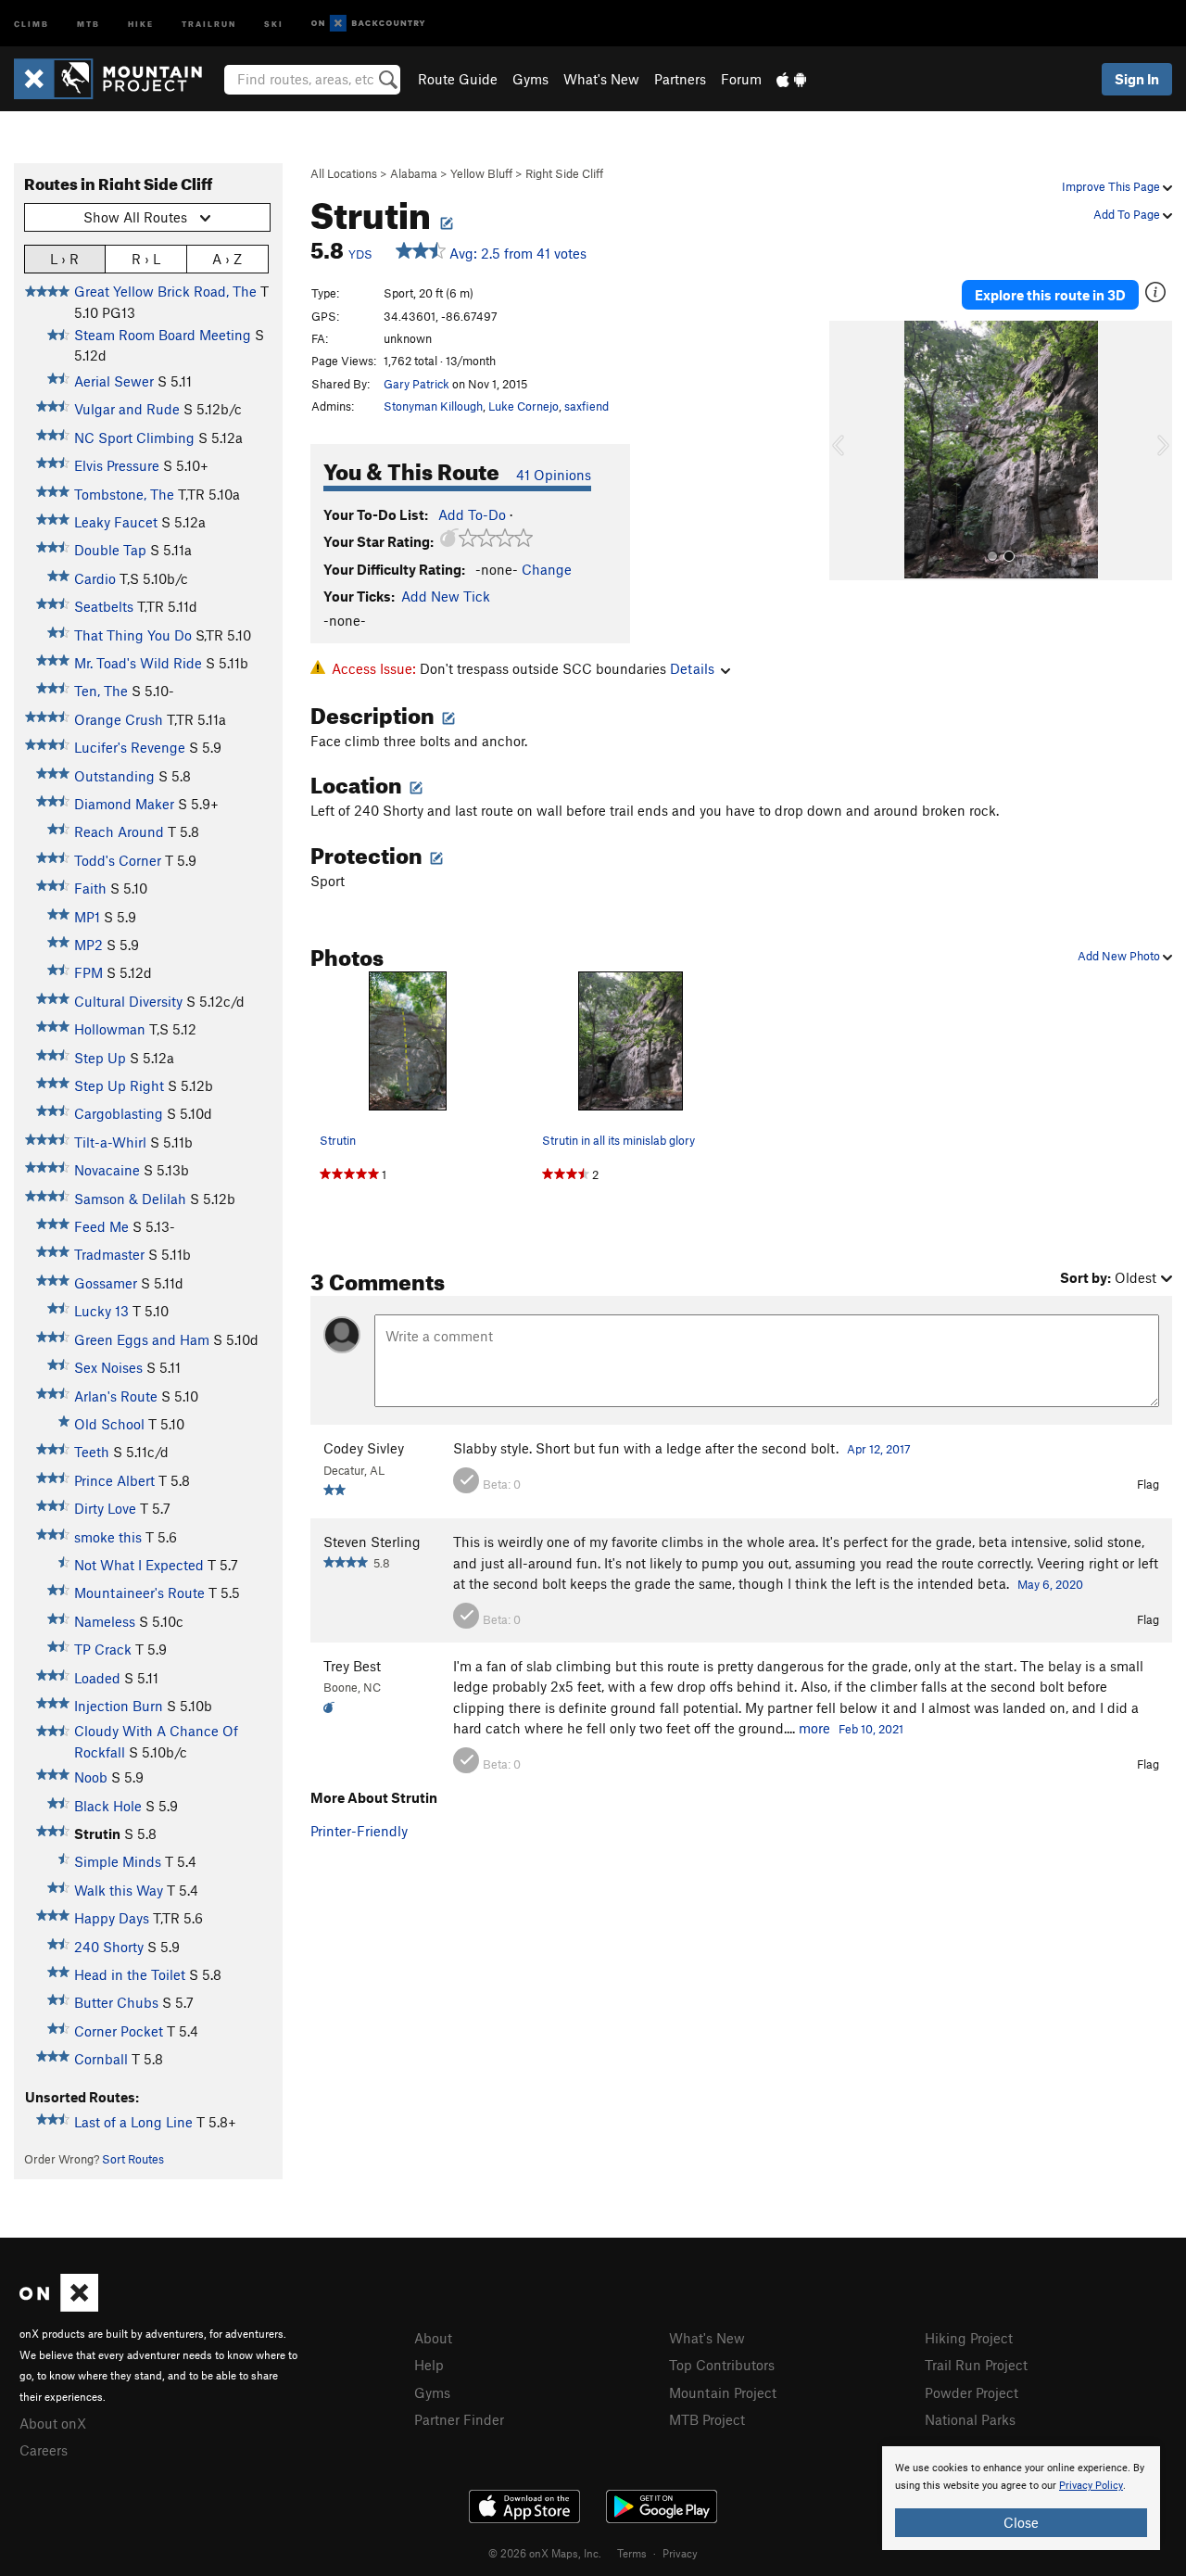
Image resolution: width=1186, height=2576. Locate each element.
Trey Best (352, 1666)
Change (547, 569)
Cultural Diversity (128, 1001)
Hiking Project (969, 2338)
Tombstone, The (124, 494)
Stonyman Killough (433, 406)
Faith (90, 888)
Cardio (95, 578)
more (814, 1728)
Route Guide (458, 79)
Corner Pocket (119, 2031)
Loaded (97, 1678)
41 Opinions (554, 475)
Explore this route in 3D (1050, 295)
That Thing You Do (133, 635)
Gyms (530, 79)
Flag (1148, 1484)
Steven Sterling (372, 1542)
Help (429, 2365)
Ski (274, 23)
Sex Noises (108, 1367)
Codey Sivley (364, 1448)
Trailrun (209, 23)
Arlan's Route (116, 1396)
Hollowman (110, 1029)
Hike (141, 23)
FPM (88, 972)
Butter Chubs (116, 2002)
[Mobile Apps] (791, 79)
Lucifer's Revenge (130, 747)
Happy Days (112, 1918)
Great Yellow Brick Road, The (165, 291)
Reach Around (119, 831)
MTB (88, 23)
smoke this (108, 1537)
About (433, 2338)
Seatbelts (104, 606)
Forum (741, 79)
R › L (146, 259)
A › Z (227, 259)
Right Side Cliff (564, 173)
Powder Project (972, 2392)
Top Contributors (722, 2365)
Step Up (100, 1058)
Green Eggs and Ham (142, 1339)
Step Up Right (119, 1085)
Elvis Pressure (117, 465)
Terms (632, 2553)
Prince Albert (114, 1480)
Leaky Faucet (116, 522)
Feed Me (101, 1226)
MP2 (88, 945)
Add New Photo (1120, 956)
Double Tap (110, 550)
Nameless (105, 1621)
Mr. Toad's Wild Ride (138, 663)
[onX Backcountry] (368, 24)
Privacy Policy (1091, 2486)
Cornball (101, 2059)
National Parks (970, 2419)
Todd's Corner (118, 860)
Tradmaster (109, 1254)
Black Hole (108, 1806)
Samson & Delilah (130, 1199)
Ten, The (101, 691)
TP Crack (103, 1649)
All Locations (344, 173)
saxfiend (587, 406)
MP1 (87, 917)
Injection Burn (119, 1706)
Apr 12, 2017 (879, 1449)
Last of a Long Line (133, 2122)
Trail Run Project (976, 2365)
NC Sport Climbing (134, 438)
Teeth (92, 1452)
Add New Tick (446, 596)
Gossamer (106, 1283)
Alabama (414, 173)
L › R (64, 259)
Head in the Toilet (130, 1974)
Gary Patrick (416, 384)
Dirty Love (105, 1508)
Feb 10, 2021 (871, 1729)
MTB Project (707, 2419)
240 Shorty (109, 1947)
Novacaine (107, 1170)
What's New (601, 79)
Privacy (680, 2553)
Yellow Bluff (481, 173)
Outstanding (114, 776)
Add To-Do (472, 514)
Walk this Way (119, 1890)
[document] (1021, 2498)
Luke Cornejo (524, 406)
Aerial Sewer (114, 381)
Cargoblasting (119, 1113)
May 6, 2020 (1050, 1584)
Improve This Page (1112, 186)
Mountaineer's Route (139, 1593)
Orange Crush (119, 719)
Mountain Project (723, 2392)
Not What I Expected (139, 1565)
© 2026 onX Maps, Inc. (545, 2553)
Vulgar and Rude (127, 409)
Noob (91, 1777)
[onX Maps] (59, 2306)
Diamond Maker (124, 804)
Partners (680, 79)
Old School (109, 1424)
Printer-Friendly (359, 1831)
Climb (32, 23)
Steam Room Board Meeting (163, 335)
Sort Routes (133, 2159)
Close (1021, 2522)
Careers (44, 2450)
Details (692, 668)
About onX (53, 2423)
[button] (848, 450)
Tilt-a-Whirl (110, 1142)
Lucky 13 (101, 1311)
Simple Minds (118, 1861)
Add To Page (1128, 214)
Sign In (1137, 79)
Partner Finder (459, 2419)
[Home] (117, 79)
